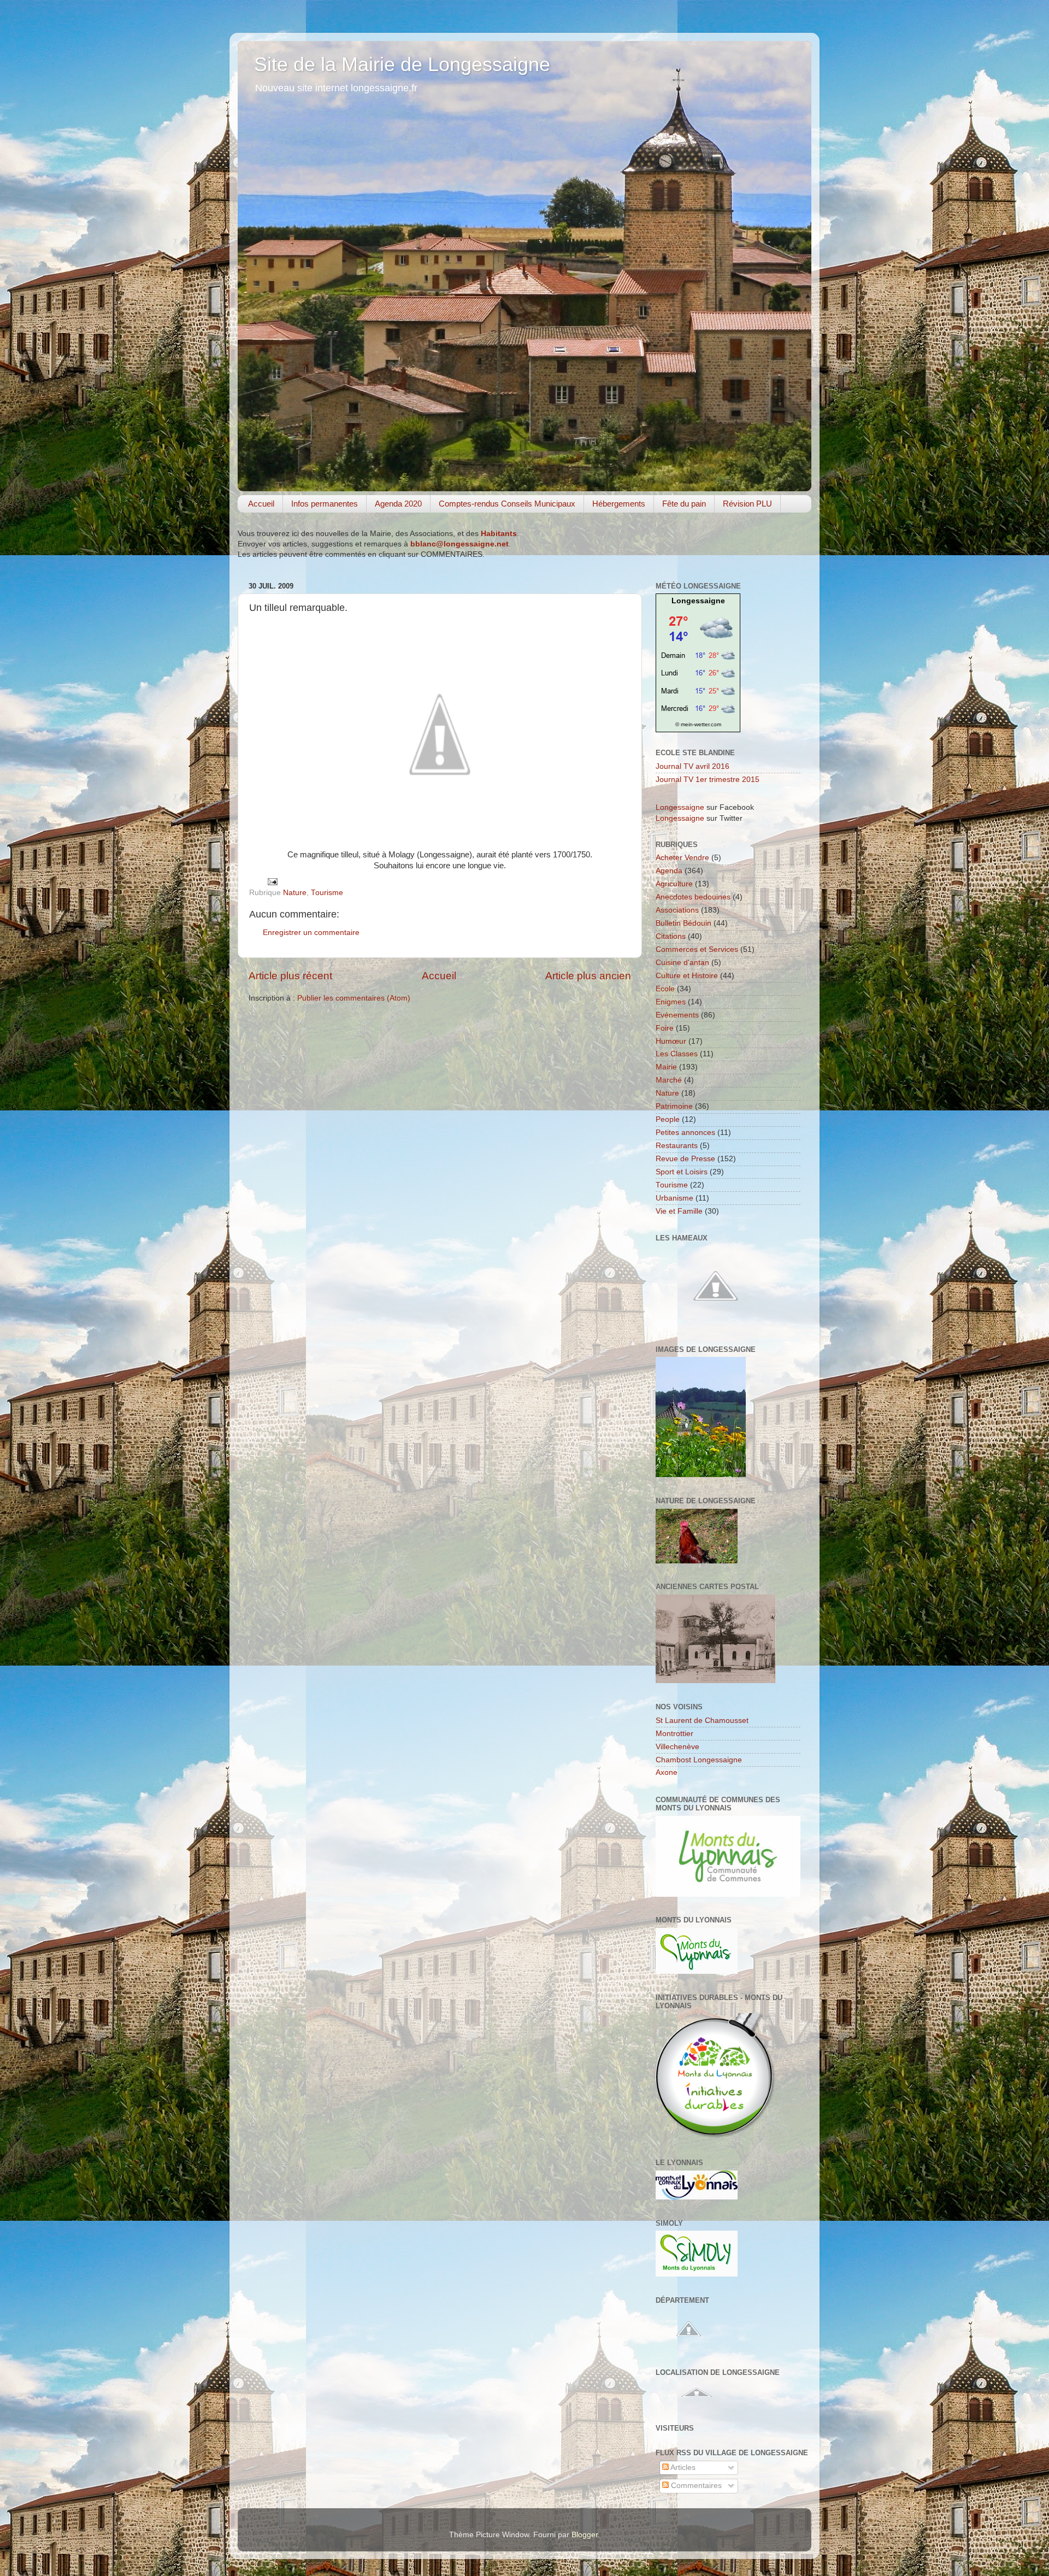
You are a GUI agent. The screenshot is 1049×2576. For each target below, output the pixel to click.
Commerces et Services (697, 949)
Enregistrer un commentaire (311, 933)
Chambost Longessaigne (699, 1760)
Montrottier (674, 1734)
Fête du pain (684, 504)
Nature (295, 893)
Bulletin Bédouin (683, 923)
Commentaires (695, 2486)
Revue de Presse (685, 1159)
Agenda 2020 (398, 504)
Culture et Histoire (687, 976)
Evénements (677, 1015)
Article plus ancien (588, 976)
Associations (677, 910)
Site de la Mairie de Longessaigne (402, 64)
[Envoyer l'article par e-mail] (272, 881)
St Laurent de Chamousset (702, 1721)
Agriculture (674, 884)
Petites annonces (685, 1133)
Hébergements (619, 504)
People (668, 1119)
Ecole (665, 989)
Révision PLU (747, 504)
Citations (671, 936)
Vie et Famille (679, 1211)
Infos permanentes (325, 504)
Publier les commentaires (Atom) (354, 998)
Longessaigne (698, 601)
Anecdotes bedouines (693, 897)
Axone (667, 1772)
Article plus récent (290, 976)
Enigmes (671, 1002)
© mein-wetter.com (698, 724)
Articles (682, 2468)
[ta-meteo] (698, 713)
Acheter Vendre (682, 858)
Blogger (585, 2535)
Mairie (666, 1067)
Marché (669, 1080)
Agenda (669, 871)
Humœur (671, 1041)
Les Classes (677, 1054)
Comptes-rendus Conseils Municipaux (507, 504)
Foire (665, 1028)
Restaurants (677, 1146)
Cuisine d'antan (682, 963)
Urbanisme (674, 1198)
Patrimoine (674, 1106)
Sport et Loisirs (682, 1172)
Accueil (261, 504)
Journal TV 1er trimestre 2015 (708, 780)
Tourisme (327, 893)
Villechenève (677, 1747)
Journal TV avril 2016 (693, 766)
